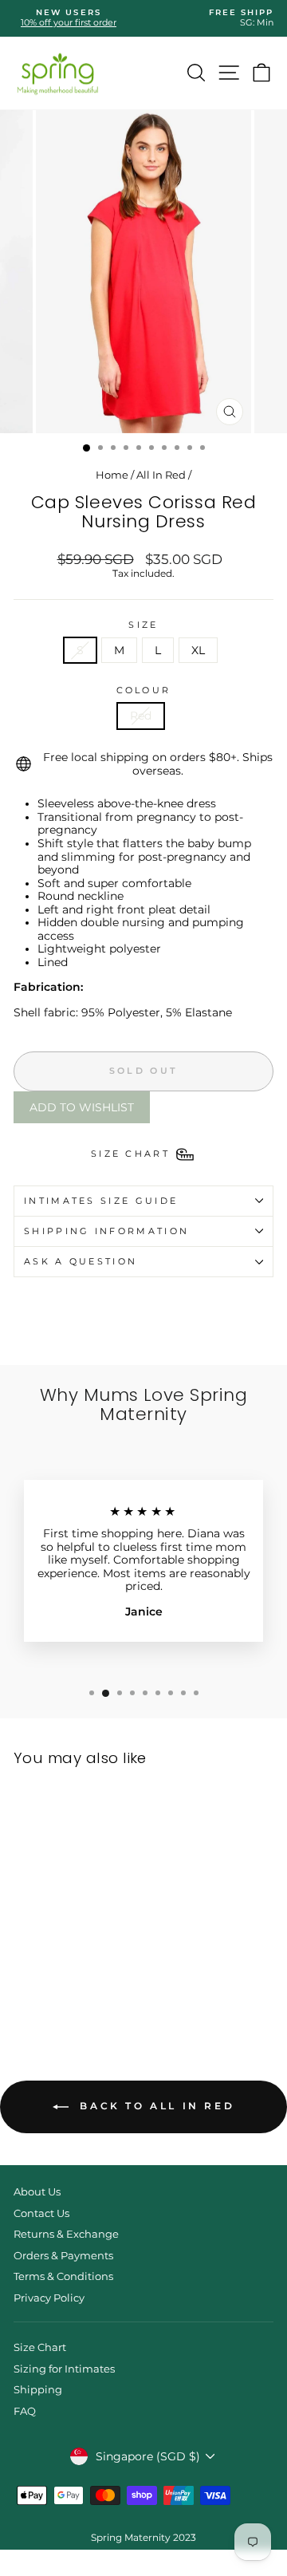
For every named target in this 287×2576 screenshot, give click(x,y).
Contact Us (41, 2213)
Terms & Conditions (63, 2276)
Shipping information (106, 1231)
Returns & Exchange (66, 2234)
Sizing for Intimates (64, 2369)
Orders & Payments (63, 2256)
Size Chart (40, 2347)
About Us (37, 2192)
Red (141, 716)
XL (198, 650)
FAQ (25, 2411)
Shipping (38, 2390)
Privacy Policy (49, 2298)
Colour (144, 690)
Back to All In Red (155, 2106)
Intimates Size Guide (101, 1201)
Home (112, 475)
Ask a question (81, 1261)
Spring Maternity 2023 (143, 2537)
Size (143, 625)
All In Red (161, 475)
